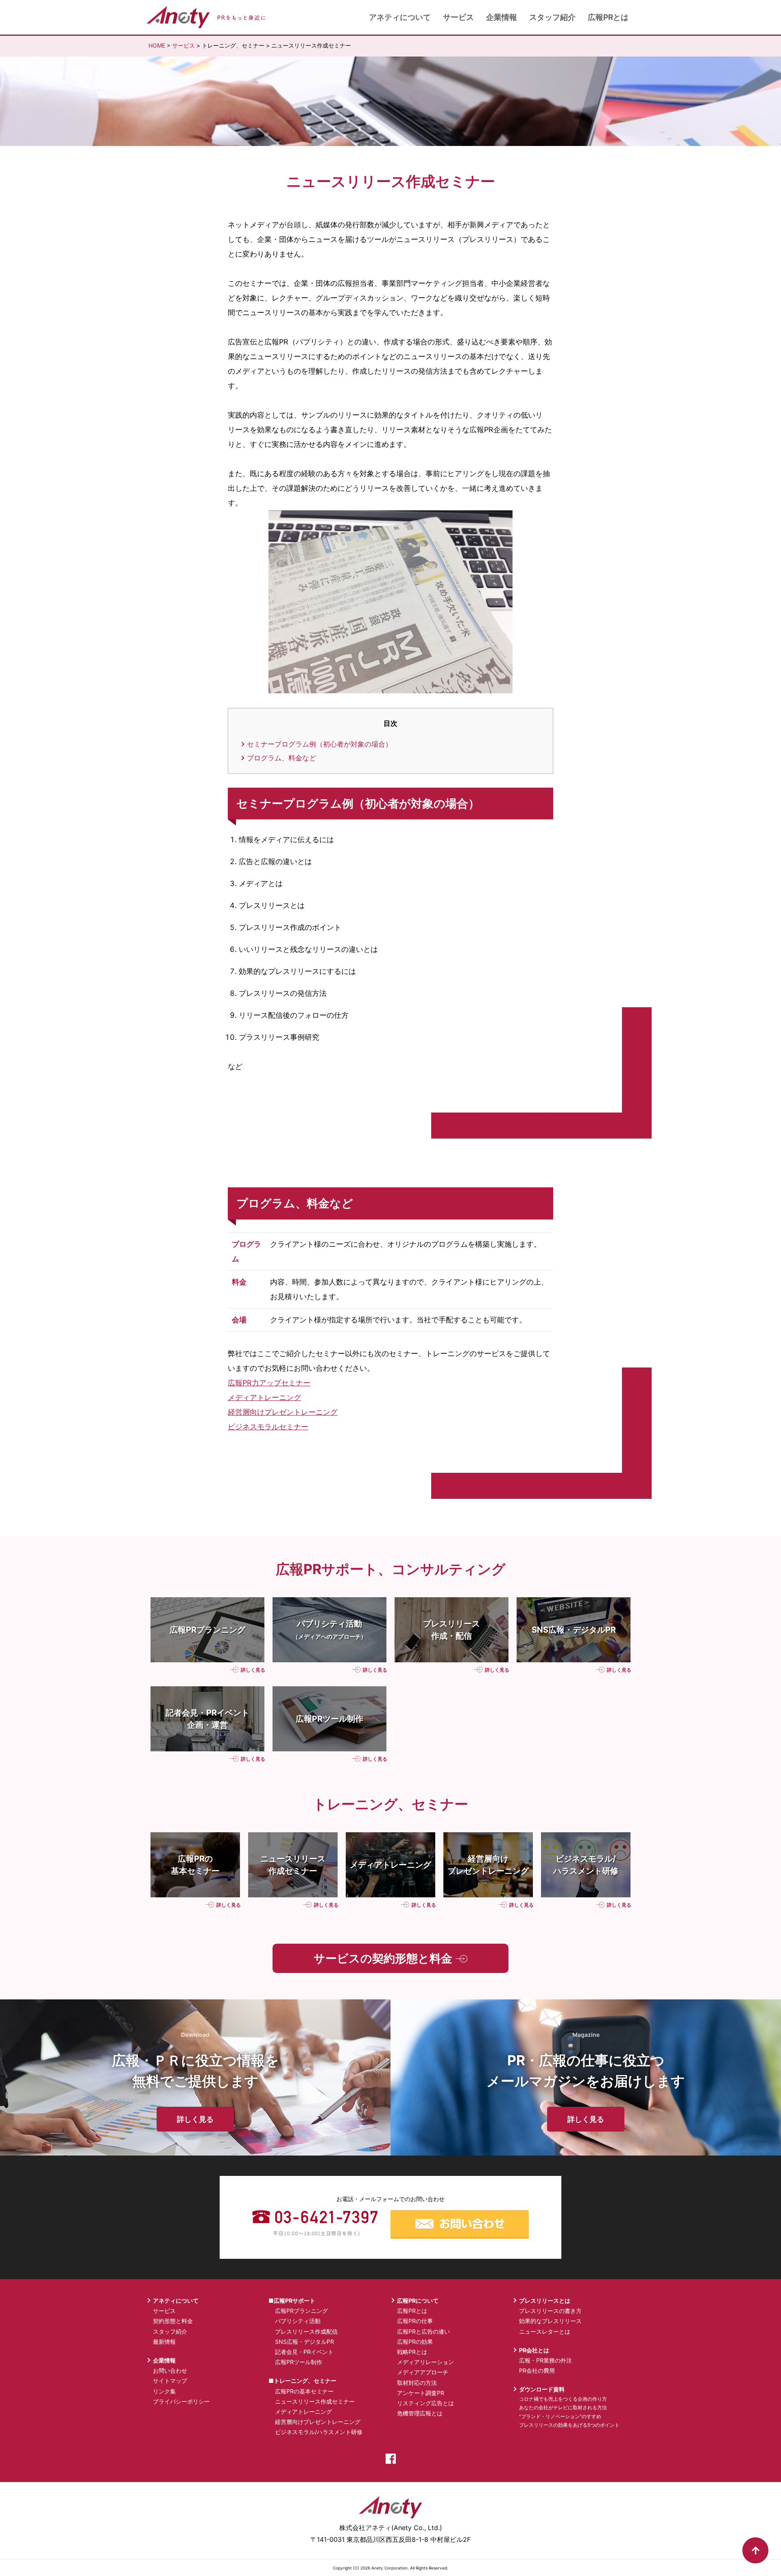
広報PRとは (608, 17)
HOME (157, 45)
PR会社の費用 (537, 2370)
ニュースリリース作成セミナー (315, 2401)
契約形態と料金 (173, 2321)
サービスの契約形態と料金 (384, 1958)
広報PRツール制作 (299, 2362)
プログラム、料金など (281, 758)
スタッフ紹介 (552, 17)
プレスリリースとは (545, 2301)
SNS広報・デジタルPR (304, 2342)
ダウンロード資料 (542, 2389)
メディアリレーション (425, 2362)
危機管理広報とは (420, 2413)
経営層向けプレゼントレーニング (283, 1412)
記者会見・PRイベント (304, 2352)
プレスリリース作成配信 (306, 2331)
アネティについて (400, 17)
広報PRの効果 (415, 2342)
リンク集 (164, 2391)
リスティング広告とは (425, 2403)
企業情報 (502, 17)
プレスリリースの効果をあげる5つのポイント (569, 2425)
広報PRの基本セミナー (304, 2391)
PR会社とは (534, 2350)
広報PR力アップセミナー (269, 1383)
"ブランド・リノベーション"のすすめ (560, 2416)
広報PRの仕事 (415, 2321)
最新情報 (164, 2342)
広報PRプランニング (301, 2311)
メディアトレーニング (264, 1397)
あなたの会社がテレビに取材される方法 (563, 2407)
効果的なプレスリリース (550, 2321)
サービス (458, 17)
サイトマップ (170, 2381)
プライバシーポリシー (181, 2401)
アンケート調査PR (421, 2393)
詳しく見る (252, 1670)
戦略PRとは (412, 2352)
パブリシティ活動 (298, 2321)
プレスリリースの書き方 (550, 2311)
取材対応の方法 (417, 2383)
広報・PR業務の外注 (545, 2360)
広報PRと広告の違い (423, 2331)
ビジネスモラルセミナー (268, 1427)
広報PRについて (418, 2301)
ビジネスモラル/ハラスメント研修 (319, 2432)
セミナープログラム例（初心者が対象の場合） (320, 744)
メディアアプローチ (423, 2372)
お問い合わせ (170, 2370)
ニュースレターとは (545, 2331)
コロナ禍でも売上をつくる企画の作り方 (563, 2399)
